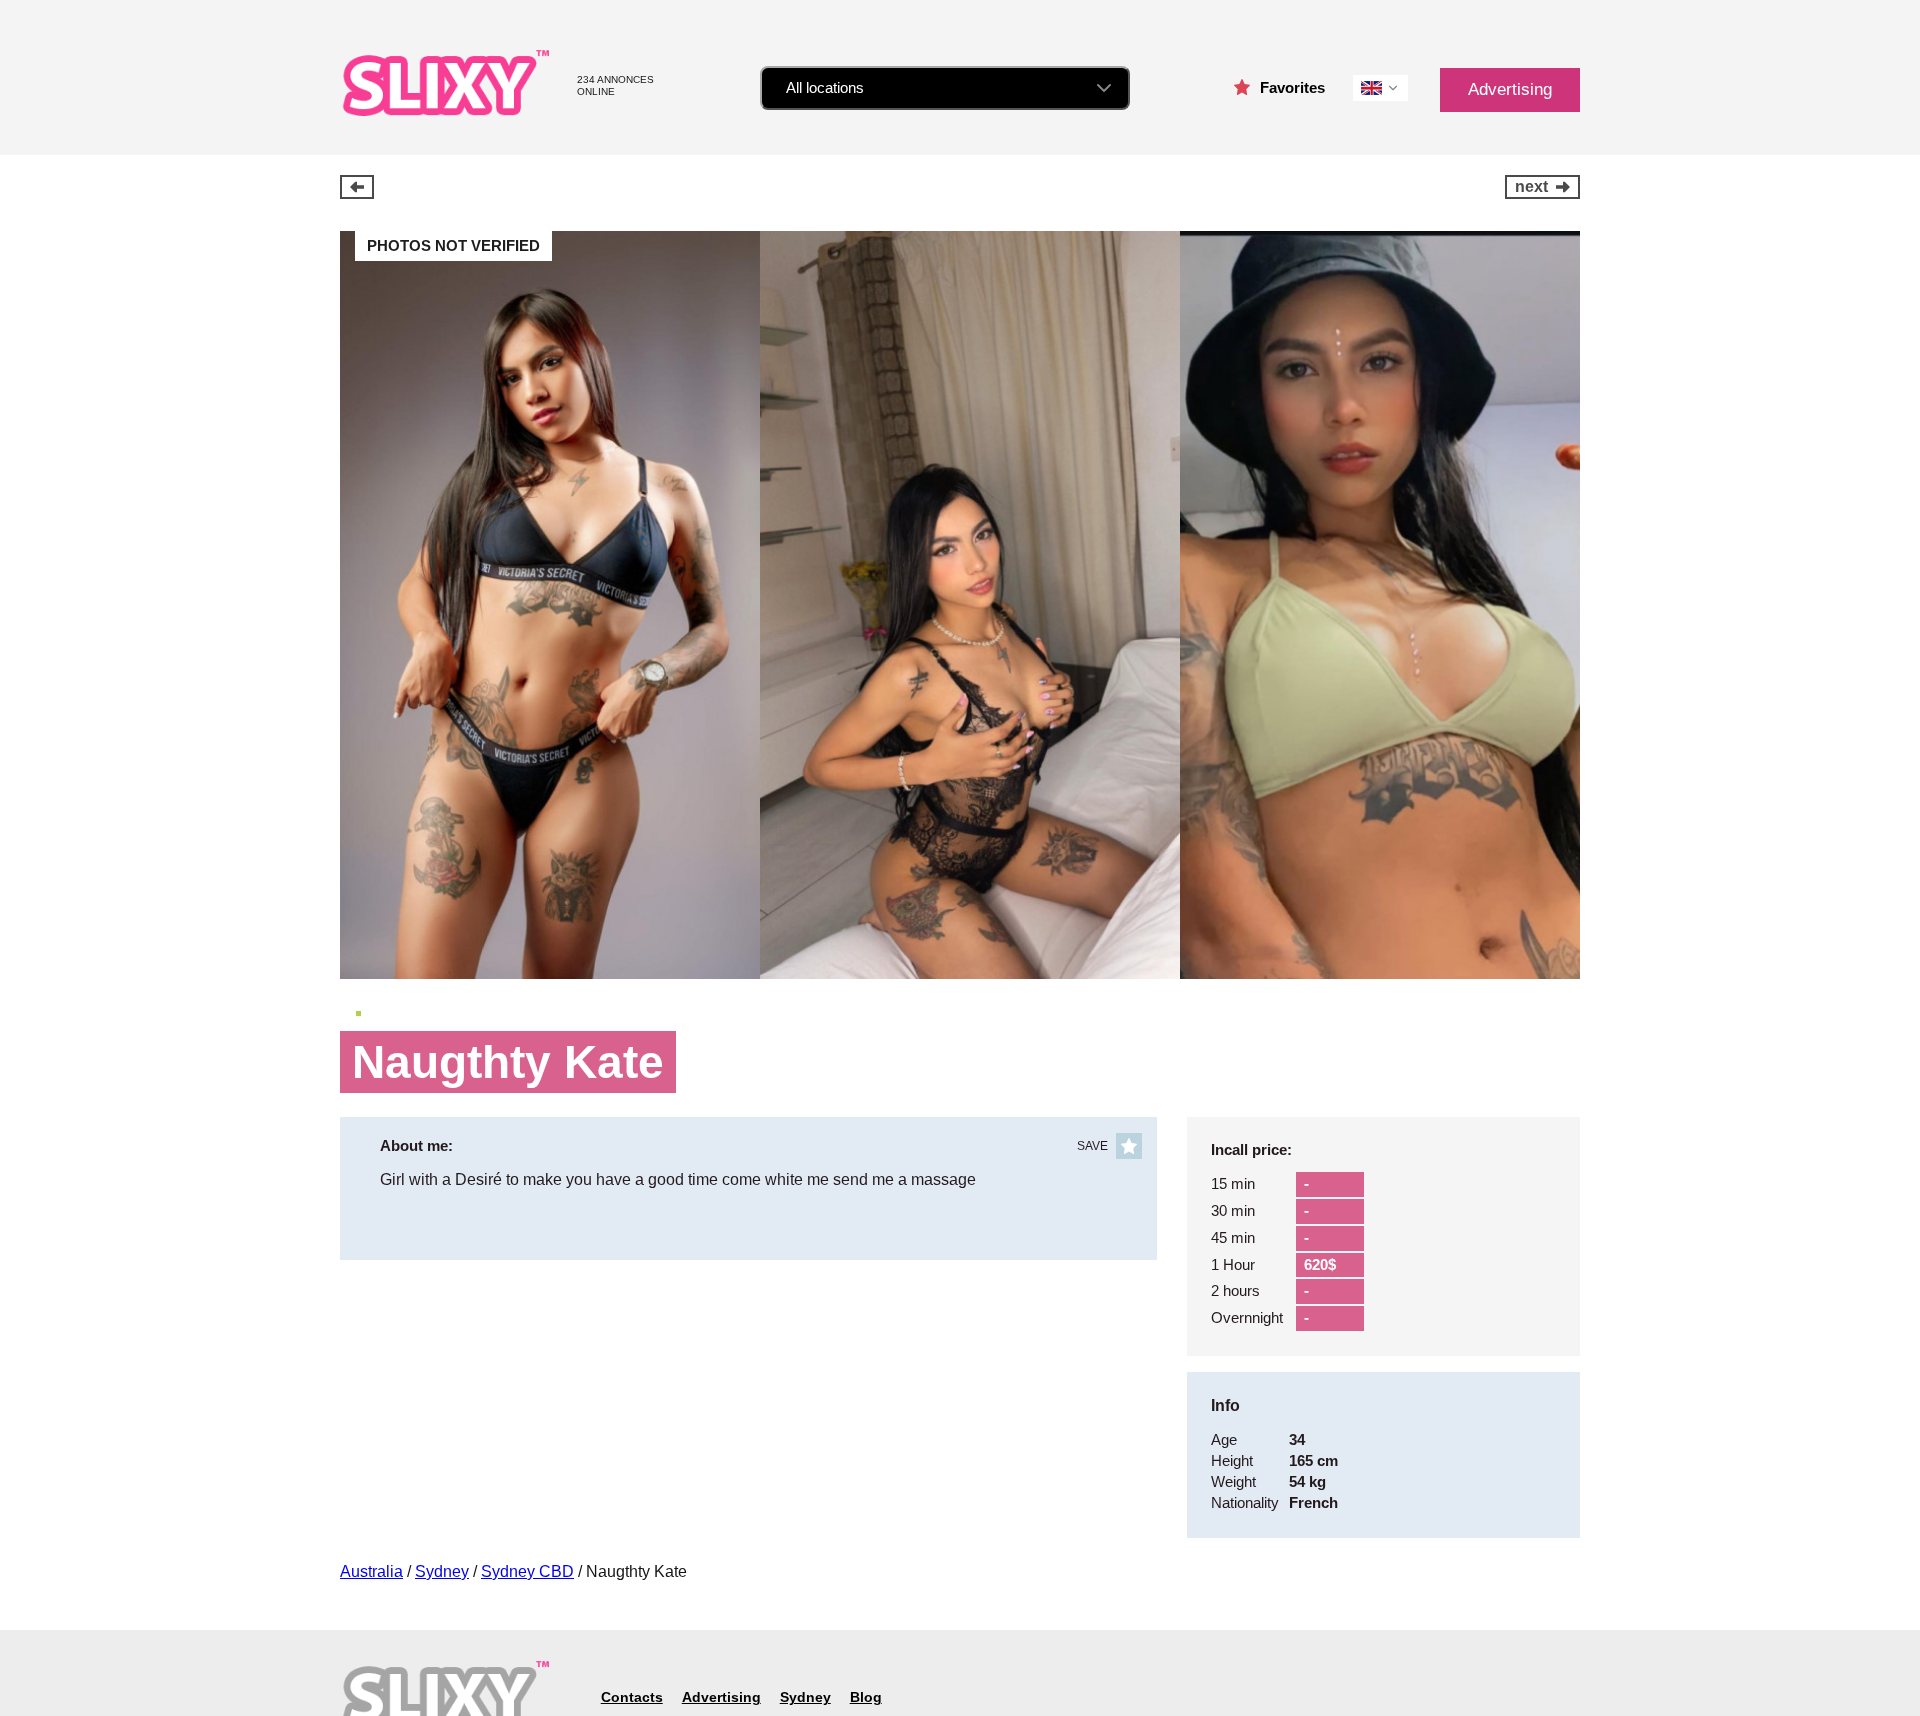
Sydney (442, 1571)
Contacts (632, 1697)
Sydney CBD (527, 1571)
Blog (866, 1697)
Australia (371, 1571)
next (1531, 186)
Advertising (1510, 89)
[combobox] (945, 88)
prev (357, 187)
